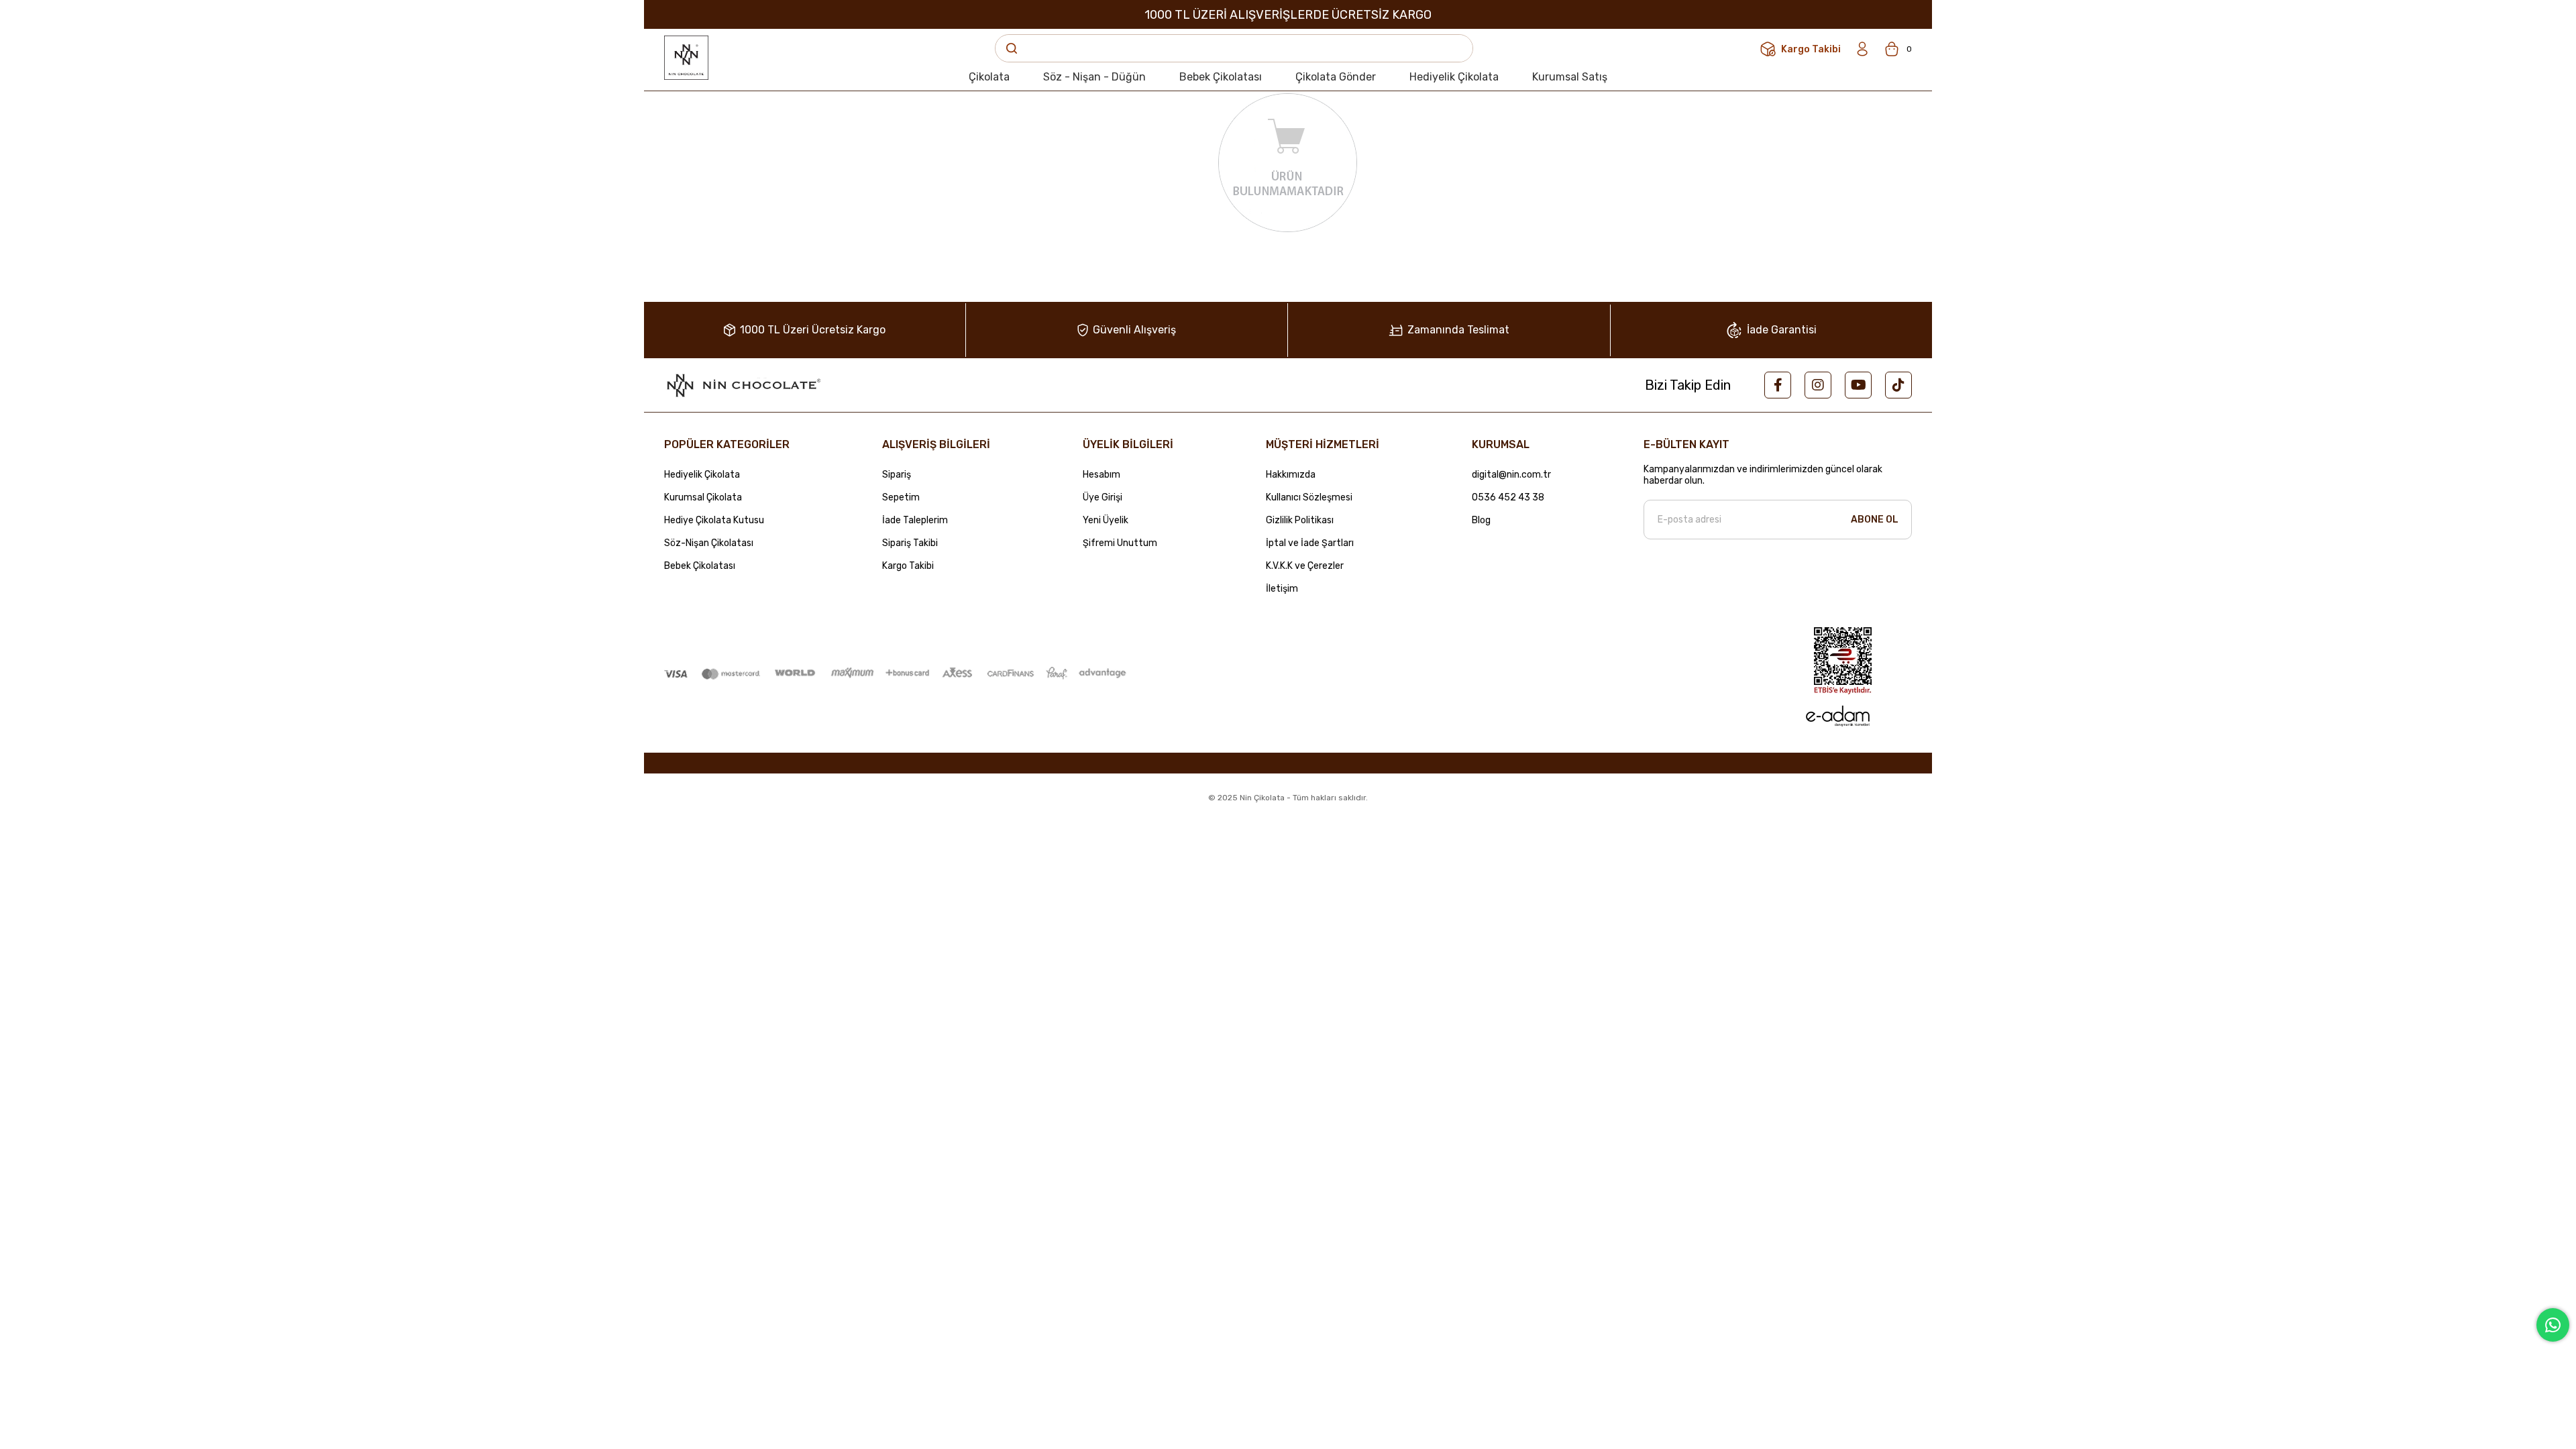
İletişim (1282, 589)
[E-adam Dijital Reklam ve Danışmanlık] (1837, 716)
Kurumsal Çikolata (703, 498)
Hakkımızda (1291, 475)
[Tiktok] (1898, 385)
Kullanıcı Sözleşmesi (1309, 498)
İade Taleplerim (915, 521)
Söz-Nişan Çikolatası (709, 543)
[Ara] (1012, 48)
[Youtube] (1858, 385)
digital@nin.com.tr (1511, 475)
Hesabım (1102, 475)
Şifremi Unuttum (1120, 543)
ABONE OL (1875, 520)
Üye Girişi (1103, 498)
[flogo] (743, 385)
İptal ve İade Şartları (1310, 543)
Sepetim (901, 498)
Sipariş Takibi (910, 543)
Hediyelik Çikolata (702, 475)
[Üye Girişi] (1862, 49)
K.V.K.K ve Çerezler (1305, 566)
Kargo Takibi (908, 566)
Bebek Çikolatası (700, 566)
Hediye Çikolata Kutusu (714, 521)
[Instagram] (1818, 385)
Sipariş (897, 475)
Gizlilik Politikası (1300, 521)
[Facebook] (1778, 385)
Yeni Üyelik (1106, 521)
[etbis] (1843, 661)
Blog (1481, 521)
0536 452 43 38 (1508, 498)
